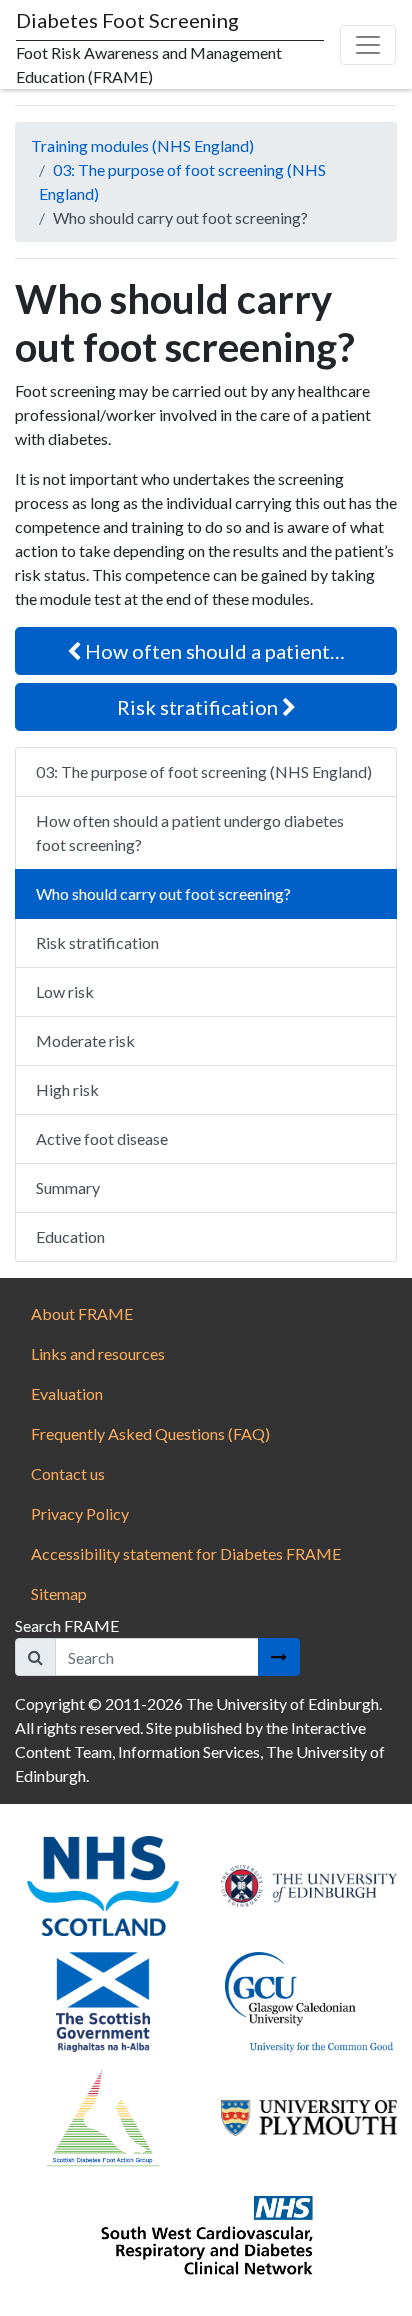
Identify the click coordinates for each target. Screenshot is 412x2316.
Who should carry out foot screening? (163, 893)
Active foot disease (102, 1138)
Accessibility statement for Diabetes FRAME (187, 1553)
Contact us (68, 1473)
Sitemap (59, 1593)
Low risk (65, 991)
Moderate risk (85, 1040)
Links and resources (98, 1353)
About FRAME (82, 1313)
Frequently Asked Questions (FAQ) (150, 1433)
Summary (68, 1187)
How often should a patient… (213, 651)
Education (70, 1236)
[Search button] (279, 1657)
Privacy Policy (80, 1513)
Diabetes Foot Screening (127, 20)
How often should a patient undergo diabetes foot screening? (190, 832)
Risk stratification (199, 707)
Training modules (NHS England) (142, 145)
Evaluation (67, 1393)
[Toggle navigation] (368, 45)
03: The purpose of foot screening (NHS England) (204, 771)
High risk (67, 1089)
